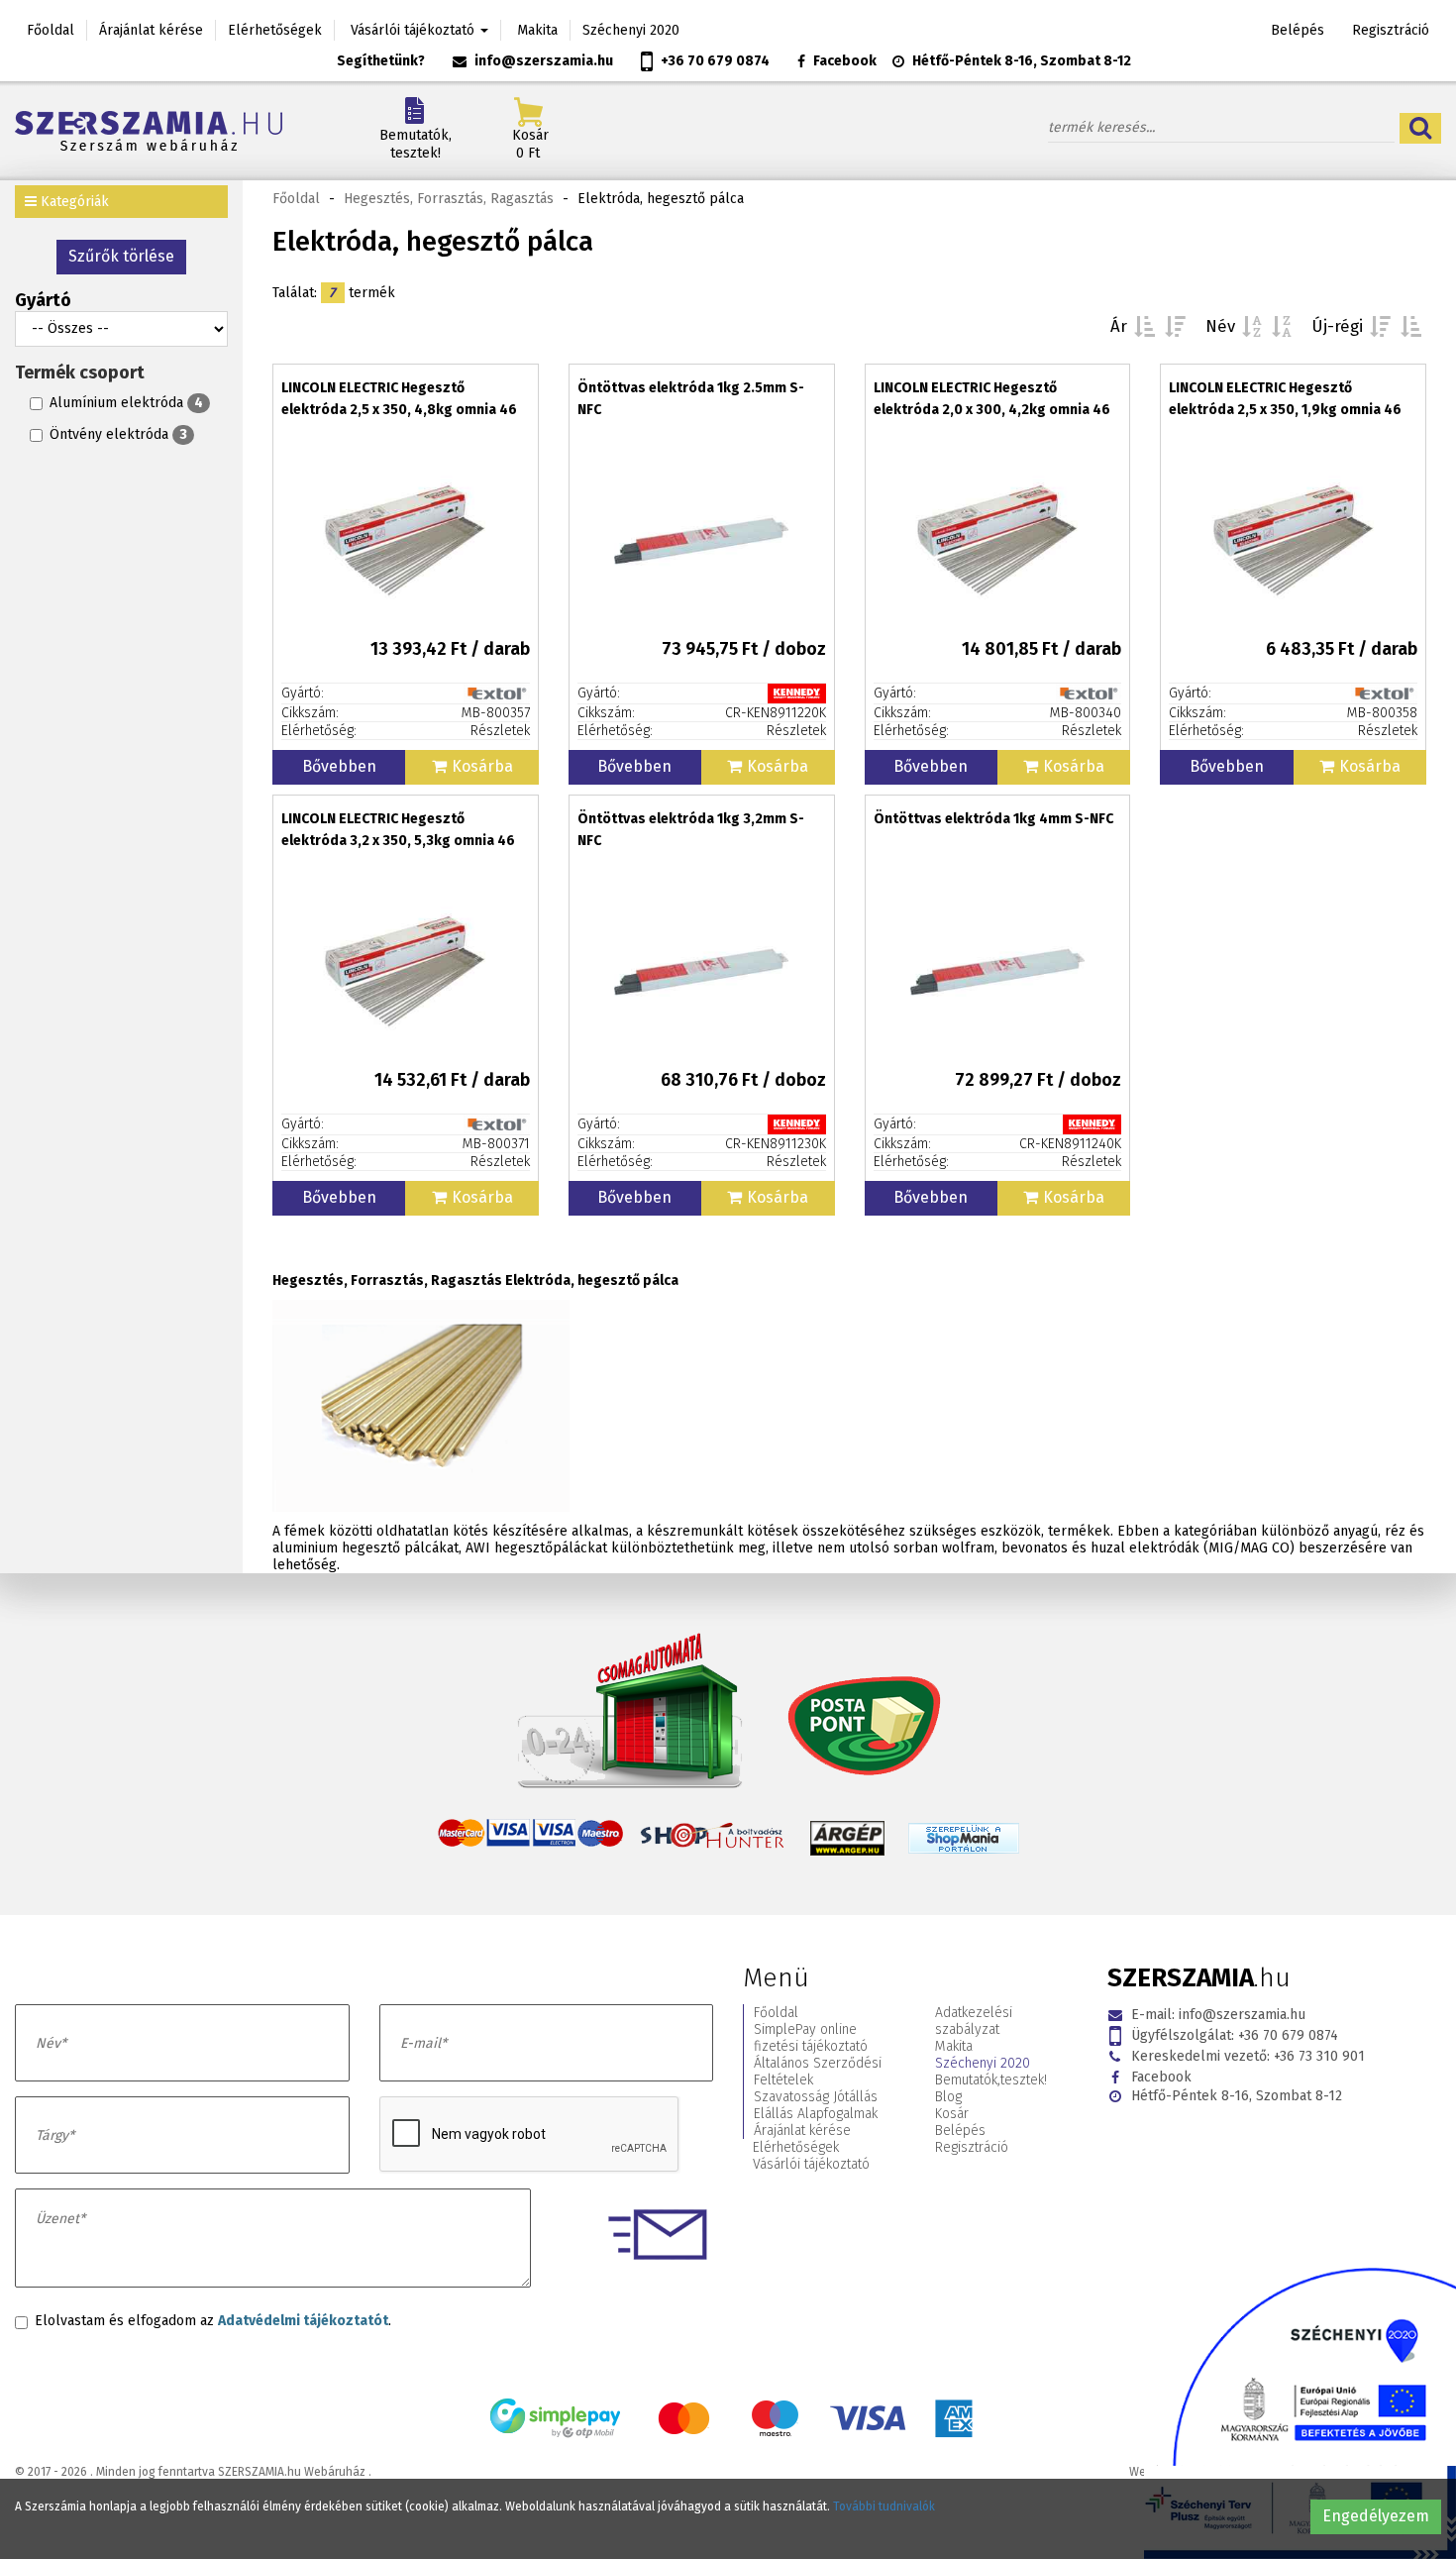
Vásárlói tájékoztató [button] (415, 30)
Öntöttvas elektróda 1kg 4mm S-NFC (993, 819)
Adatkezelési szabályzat (974, 2021)
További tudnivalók (884, 2506)
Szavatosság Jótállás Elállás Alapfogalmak (816, 2105)
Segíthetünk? (381, 61)
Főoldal (51, 30)
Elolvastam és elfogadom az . (213, 2321)
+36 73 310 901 (1248, 2056)
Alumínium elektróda (126, 403)
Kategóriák (73, 202)
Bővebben (339, 766)
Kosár (952, 2114)
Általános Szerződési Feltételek (818, 2072)
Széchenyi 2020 (631, 30)
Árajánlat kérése (151, 30)
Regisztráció (1391, 30)
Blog (948, 2097)
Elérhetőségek (275, 30)
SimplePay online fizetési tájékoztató (811, 2038)
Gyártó (43, 300)
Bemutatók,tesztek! (416, 144)
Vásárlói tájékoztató (811, 2164)
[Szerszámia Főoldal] (182, 131)
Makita (537, 30)
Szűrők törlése (121, 256)
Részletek (500, 731)
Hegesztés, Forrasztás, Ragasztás (449, 199)
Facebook (845, 61)
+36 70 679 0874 (715, 61)
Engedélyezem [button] (1376, 2516)
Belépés (1298, 30)
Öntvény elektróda (118, 434)
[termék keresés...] (1420, 128)
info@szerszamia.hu (544, 61)
